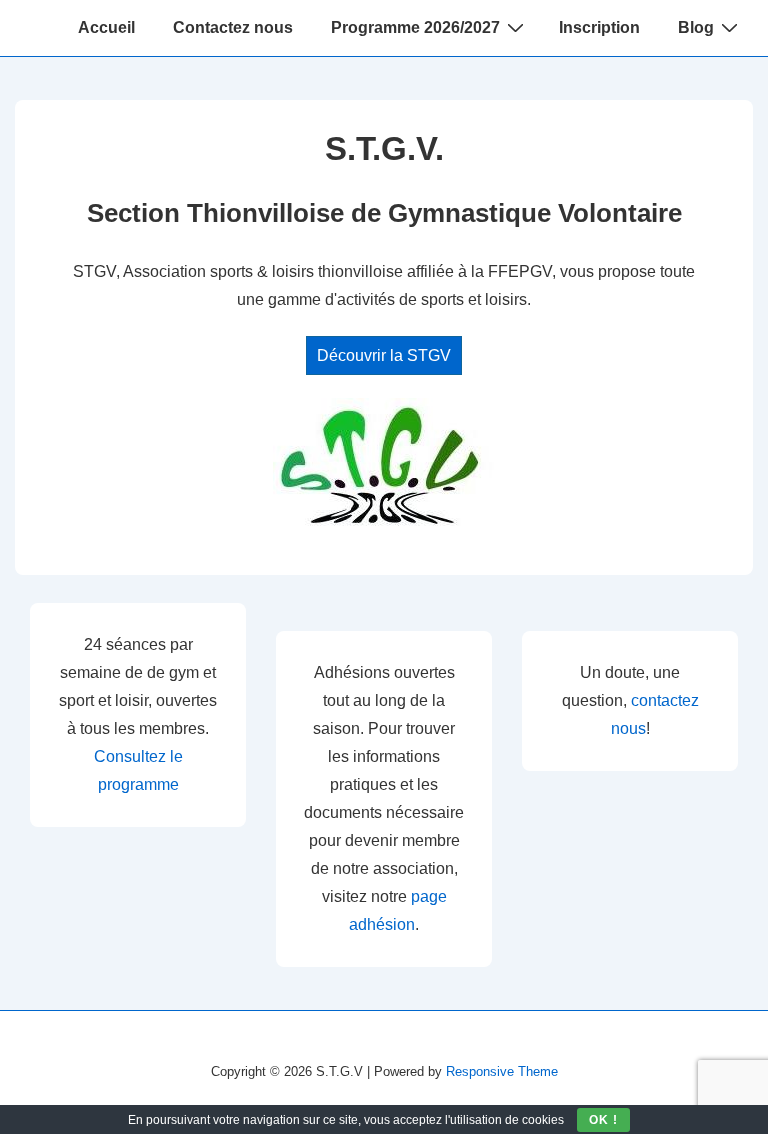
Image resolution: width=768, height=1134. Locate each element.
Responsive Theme (502, 1071)
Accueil (106, 27)
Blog (696, 27)
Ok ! (603, 1120)
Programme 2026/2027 (415, 27)
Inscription (599, 27)
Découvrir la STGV (384, 355)
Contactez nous (233, 27)
